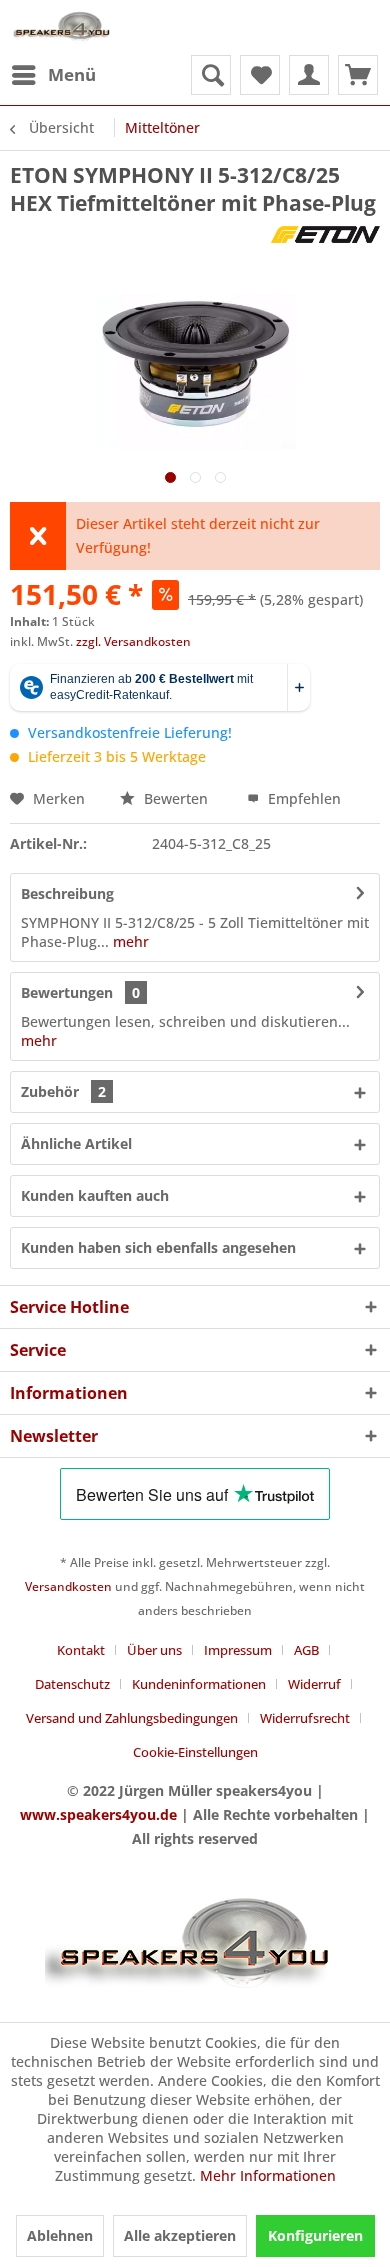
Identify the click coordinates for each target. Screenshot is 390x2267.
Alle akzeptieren (180, 2235)
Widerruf (314, 1684)
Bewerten (176, 798)
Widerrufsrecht (305, 1718)
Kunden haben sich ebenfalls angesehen (158, 1247)
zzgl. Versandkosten (133, 641)
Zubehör (63, 1091)
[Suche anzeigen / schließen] (211, 75)
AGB (306, 1650)
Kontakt (81, 1650)
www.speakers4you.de (98, 1814)
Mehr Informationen (268, 2175)
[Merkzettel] (260, 75)
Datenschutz (72, 1684)
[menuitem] (53, 75)
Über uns (154, 1650)
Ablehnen (60, 2235)
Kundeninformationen (199, 1684)
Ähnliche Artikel (76, 1143)
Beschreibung (67, 893)
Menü (72, 74)
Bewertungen (67, 992)
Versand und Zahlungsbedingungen (132, 1718)
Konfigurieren (315, 2235)
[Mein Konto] (309, 75)
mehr (129, 941)
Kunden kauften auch (95, 1195)
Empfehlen (302, 798)
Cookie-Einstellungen (195, 1752)
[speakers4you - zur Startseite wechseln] (62, 27)
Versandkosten (68, 1586)
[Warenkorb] (358, 75)
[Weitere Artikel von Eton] (325, 234)
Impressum (238, 1650)
